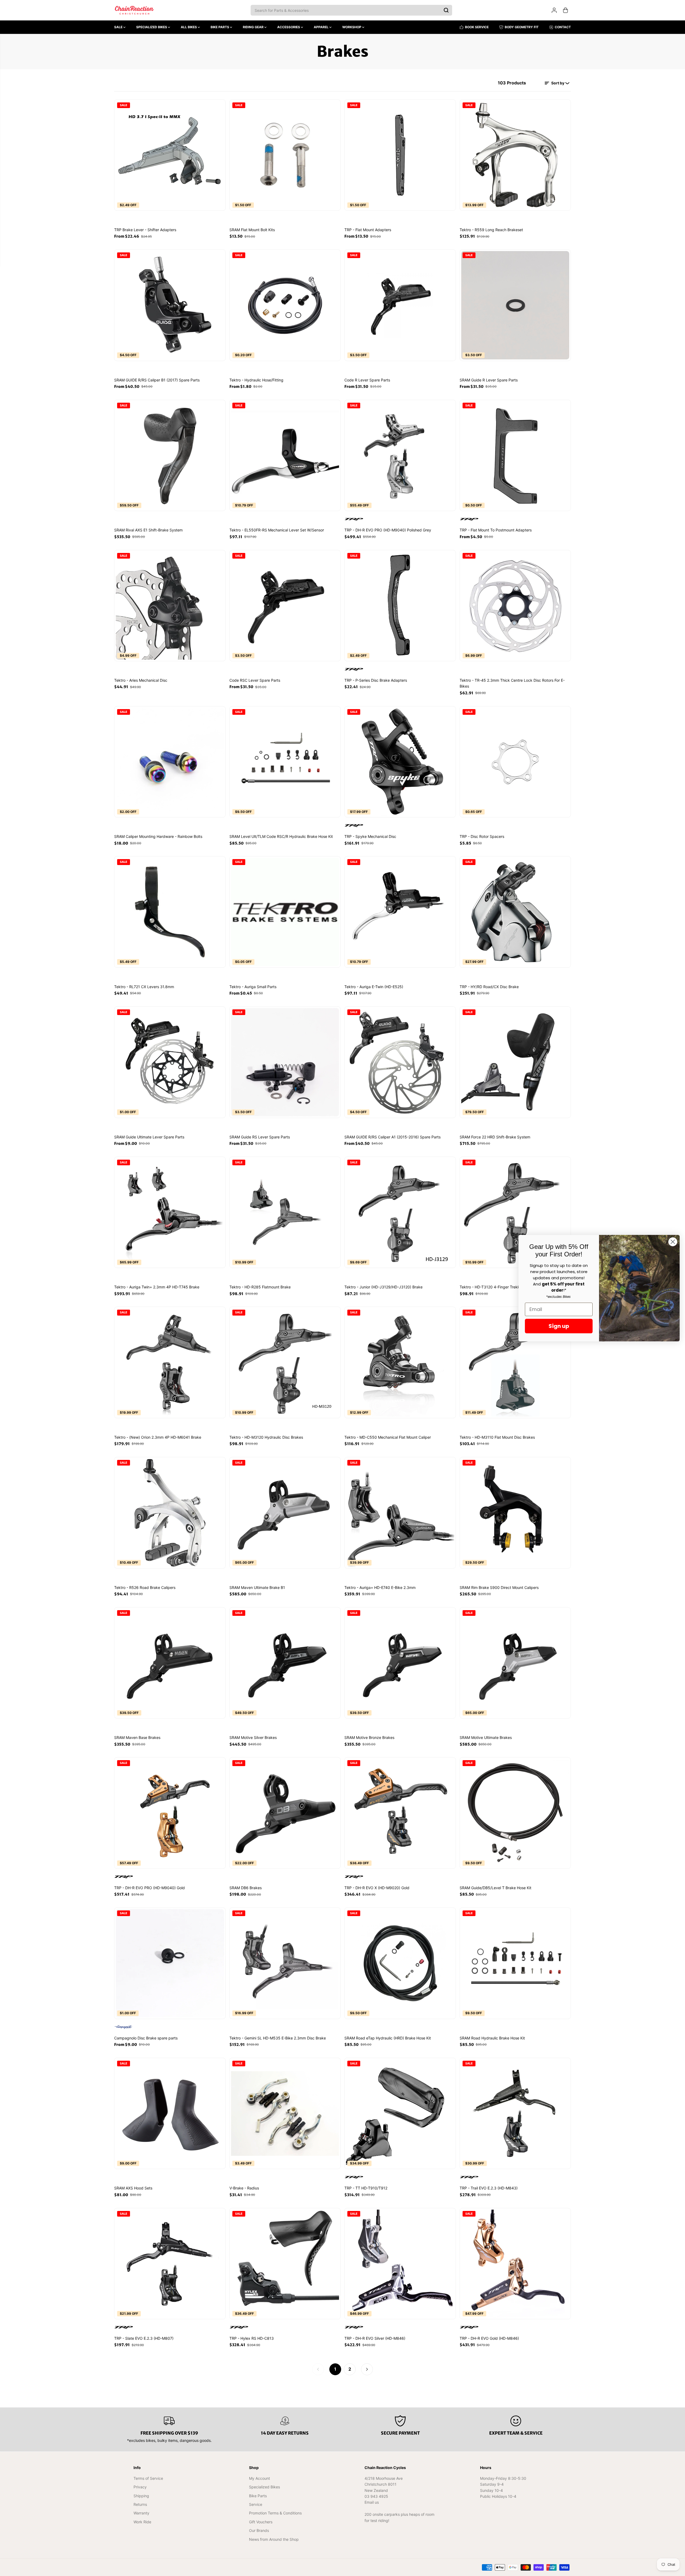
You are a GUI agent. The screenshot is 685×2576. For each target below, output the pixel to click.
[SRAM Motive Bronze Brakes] (400, 1663)
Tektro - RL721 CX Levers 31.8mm (144, 987)
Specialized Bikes (152, 27)
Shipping (141, 2496)
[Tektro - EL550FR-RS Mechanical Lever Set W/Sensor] (285, 455)
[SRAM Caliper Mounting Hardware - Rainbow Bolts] (170, 762)
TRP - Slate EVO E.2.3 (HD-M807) (144, 2338)
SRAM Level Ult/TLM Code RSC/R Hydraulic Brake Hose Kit (281, 836)
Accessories (289, 27)
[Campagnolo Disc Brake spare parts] (170, 1963)
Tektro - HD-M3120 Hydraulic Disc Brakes (266, 1437)
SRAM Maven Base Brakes (137, 1737)
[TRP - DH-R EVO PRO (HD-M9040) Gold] (170, 1813)
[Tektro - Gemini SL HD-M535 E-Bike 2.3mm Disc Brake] (285, 1963)
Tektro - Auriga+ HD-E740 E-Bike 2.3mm (380, 1587)
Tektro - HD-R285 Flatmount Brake (260, 1287)
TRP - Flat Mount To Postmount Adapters (496, 530)
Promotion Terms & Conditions (275, 2513)
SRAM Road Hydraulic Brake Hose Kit (492, 2038)
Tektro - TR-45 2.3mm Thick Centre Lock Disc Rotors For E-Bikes (512, 683)
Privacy (140, 2487)
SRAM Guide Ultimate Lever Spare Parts (149, 1137)
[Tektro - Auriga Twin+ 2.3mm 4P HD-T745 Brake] (170, 1212)
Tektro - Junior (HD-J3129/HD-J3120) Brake (383, 1287)
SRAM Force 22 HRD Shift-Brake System (495, 1137)
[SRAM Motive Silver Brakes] (285, 1663)
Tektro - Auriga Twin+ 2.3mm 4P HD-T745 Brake (157, 1287)
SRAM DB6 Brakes (246, 1888)
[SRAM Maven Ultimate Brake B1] (285, 1513)
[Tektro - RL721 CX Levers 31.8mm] (170, 912)
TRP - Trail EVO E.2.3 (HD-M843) (489, 2188)
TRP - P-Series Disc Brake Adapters (376, 680)
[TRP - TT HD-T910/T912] (400, 2114)
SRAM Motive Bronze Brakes (369, 1737)
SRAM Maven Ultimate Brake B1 (257, 1587)
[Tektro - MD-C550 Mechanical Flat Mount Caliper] (400, 1362)
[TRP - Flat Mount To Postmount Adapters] (515, 455)
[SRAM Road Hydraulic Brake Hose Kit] (515, 1963)
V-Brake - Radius (244, 2188)
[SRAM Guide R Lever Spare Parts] (515, 305)
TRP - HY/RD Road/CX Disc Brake (489, 987)
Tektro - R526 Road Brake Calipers (145, 1587)
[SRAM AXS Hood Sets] (170, 2114)
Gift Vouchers (261, 2522)
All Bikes (189, 27)
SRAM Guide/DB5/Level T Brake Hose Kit (495, 1888)
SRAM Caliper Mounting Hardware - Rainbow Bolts (158, 836)
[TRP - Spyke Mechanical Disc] (400, 762)
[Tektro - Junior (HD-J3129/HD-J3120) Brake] (400, 1212)
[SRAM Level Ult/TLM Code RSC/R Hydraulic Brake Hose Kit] (285, 762)
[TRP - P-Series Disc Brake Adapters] (400, 606)
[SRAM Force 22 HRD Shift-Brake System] (515, 1062)
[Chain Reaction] (134, 10)
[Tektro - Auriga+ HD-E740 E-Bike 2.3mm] (400, 1513)
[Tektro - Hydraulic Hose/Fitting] (285, 305)
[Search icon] (446, 10)
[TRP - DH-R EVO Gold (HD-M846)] (515, 2264)
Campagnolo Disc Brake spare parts (146, 2038)
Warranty (141, 2513)
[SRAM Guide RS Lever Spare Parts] (285, 1062)
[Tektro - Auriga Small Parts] (285, 912)
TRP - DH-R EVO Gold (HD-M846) (489, 2338)
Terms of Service (148, 2478)
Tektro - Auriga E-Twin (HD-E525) (374, 987)
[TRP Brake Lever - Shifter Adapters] (170, 155)
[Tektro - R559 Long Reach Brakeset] (515, 155)
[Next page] (367, 2369)
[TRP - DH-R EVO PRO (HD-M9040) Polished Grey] (400, 455)
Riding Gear (254, 27)
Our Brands (259, 2530)
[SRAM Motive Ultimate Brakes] (515, 1663)
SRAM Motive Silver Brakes (253, 1737)
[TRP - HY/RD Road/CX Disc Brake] (515, 912)
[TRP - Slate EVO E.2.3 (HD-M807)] (170, 2264)
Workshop (352, 27)
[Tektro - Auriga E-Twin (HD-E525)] (400, 912)
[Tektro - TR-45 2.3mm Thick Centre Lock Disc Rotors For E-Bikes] (515, 606)
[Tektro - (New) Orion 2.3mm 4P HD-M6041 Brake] (170, 1362)
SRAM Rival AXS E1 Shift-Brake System (148, 530)
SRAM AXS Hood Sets (133, 2188)
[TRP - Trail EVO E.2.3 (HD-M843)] (515, 2114)
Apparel (322, 27)
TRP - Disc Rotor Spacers (482, 836)
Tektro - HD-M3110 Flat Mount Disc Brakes (497, 1437)
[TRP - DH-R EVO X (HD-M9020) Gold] (400, 1813)
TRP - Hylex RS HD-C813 (252, 2338)
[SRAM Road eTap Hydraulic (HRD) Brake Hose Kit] (400, 1963)
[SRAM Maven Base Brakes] (170, 1663)
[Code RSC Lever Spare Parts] (285, 606)
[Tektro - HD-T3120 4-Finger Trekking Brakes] (515, 1212)
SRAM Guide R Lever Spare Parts (489, 380)
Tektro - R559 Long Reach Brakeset (491, 230)
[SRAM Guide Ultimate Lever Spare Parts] (170, 1062)
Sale (119, 27)
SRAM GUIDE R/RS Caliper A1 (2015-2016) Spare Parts (392, 1137)
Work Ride (142, 2522)
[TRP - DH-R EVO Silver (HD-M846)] (400, 2264)
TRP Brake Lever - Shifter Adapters (145, 230)
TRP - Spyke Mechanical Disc (370, 836)
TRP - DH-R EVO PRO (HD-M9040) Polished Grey (388, 530)
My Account (259, 2478)
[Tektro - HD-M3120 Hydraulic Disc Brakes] (285, 1362)
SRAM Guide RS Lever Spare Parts (260, 1137)
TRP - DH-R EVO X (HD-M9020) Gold (377, 1888)
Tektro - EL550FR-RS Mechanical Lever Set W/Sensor (277, 530)
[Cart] (565, 10)
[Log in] (554, 10)
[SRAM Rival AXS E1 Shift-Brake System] (170, 455)
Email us (372, 2502)
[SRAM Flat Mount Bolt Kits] (285, 155)
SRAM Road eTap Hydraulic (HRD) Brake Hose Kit (388, 2038)
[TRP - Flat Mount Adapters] (400, 155)
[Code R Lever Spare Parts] (400, 305)
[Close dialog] (673, 1242)
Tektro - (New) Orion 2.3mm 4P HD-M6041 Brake (158, 1437)
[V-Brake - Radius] (285, 2114)
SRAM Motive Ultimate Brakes (486, 1737)
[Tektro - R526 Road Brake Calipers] (170, 1513)
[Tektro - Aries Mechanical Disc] (170, 606)
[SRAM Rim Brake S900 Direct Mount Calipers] (515, 1513)
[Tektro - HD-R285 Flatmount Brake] (285, 1212)
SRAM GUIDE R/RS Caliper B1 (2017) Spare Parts (157, 380)
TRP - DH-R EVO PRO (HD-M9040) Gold (149, 1888)
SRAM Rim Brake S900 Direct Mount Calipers (499, 1587)
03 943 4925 (376, 2496)
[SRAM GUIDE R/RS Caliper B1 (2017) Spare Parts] (170, 305)
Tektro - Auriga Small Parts (253, 987)
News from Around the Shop (274, 2539)
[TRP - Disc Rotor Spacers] (515, 762)
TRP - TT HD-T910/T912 (366, 2188)
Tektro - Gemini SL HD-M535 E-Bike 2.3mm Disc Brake (278, 2038)
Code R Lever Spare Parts (367, 380)
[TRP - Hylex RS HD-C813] (285, 2264)
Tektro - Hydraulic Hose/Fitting (256, 380)
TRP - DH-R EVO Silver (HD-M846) (375, 2338)
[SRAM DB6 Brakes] (285, 1813)
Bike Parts (220, 27)
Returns (140, 2504)
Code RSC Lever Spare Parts (255, 680)
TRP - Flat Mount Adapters (368, 230)
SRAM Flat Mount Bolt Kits (252, 230)
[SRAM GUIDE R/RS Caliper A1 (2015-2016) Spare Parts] (400, 1062)
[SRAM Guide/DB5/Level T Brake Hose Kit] (515, 1813)
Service (256, 2504)
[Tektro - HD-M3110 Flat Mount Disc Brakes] (515, 1362)
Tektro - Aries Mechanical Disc (141, 680)
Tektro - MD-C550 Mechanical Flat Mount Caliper (388, 1437)
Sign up (559, 1326)
